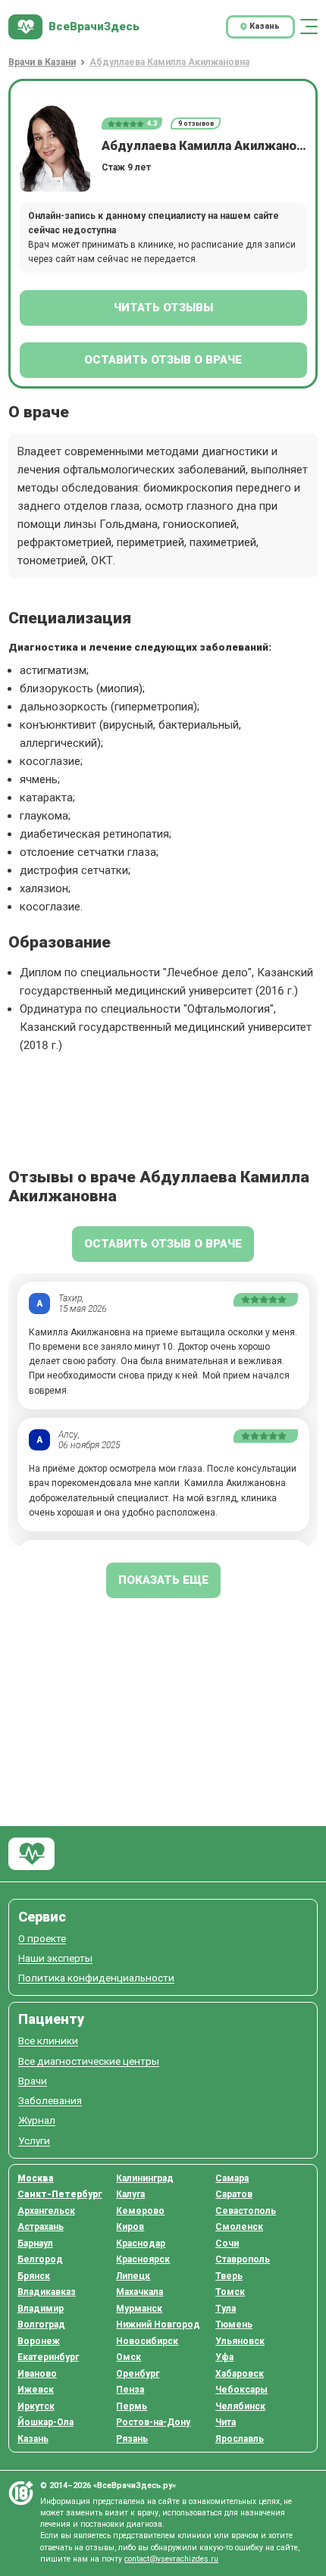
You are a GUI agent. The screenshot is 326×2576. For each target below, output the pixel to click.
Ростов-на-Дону (153, 2422)
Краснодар (141, 2243)
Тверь (229, 2276)
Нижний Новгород (158, 2325)
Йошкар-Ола (45, 2422)
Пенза (130, 2390)
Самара (232, 2178)
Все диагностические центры (89, 2061)
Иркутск (36, 2406)
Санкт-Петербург (60, 2194)
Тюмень (234, 2325)
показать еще (163, 1580)
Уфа (224, 2357)
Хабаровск (240, 2374)
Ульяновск (240, 2341)
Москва (36, 2178)
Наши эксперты (55, 1958)
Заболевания (50, 2101)
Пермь (132, 2406)
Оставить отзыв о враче (163, 360)
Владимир (41, 2309)
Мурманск (139, 2309)
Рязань (132, 2439)
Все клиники (48, 2041)
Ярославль (240, 2439)
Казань (33, 2439)
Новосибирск (147, 2341)
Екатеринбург (48, 2357)
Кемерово (140, 2211)
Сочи (227, 2243)
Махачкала (139, 2292)
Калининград (145, 2178)
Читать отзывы (163, 308)
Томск (230, 2292)
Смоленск (239, 2227)
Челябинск (240, 2406)
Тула (226, 2309)
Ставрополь (243, 2259)
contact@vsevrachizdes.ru (171, 2559)
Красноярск (143, 2259)
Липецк (133, 2276)
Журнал (37, 2120)
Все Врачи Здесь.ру (31, 1854)
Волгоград (41, 2325)
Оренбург (138, 2374)
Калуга (130, 2194)
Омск (129, 2357)
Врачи (33, 2081)
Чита (226, 2422)
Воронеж (39, 2341)
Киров (130, 2227)
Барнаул (35, 2243)
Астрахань (41, 2227)
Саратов (234, 2194)
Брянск (34, 2276)
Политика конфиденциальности (96, 1978)
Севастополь (246, 2211)
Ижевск (36, 2390)
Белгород (40, 2259)
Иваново (37, 2374)
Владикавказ (47, 2292)
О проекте (42, 1939)
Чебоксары (241, 2390)
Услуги (34, 2141)
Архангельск (46, 2211)
